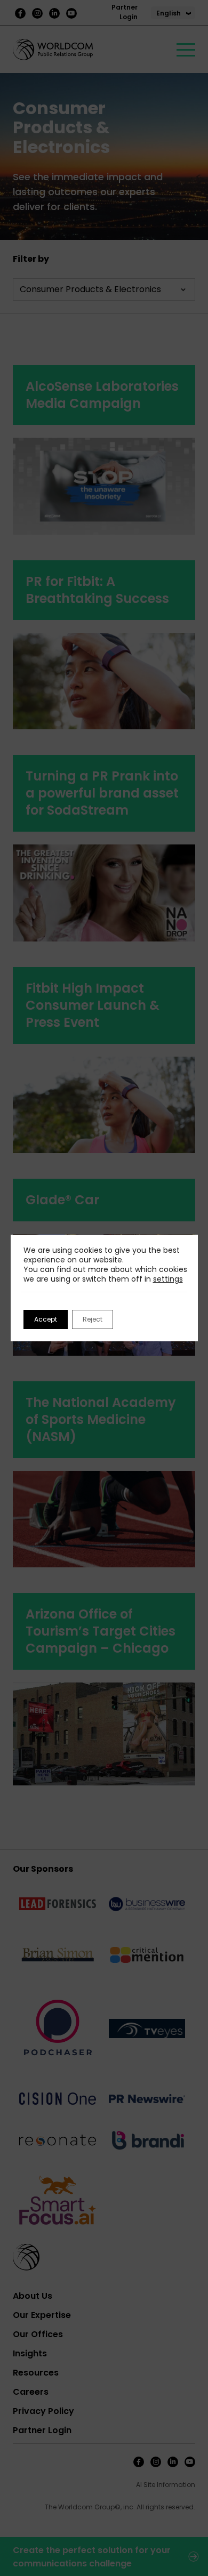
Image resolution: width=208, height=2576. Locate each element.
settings (168, 1279)
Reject (93, 1319)
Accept (46, 1319)
